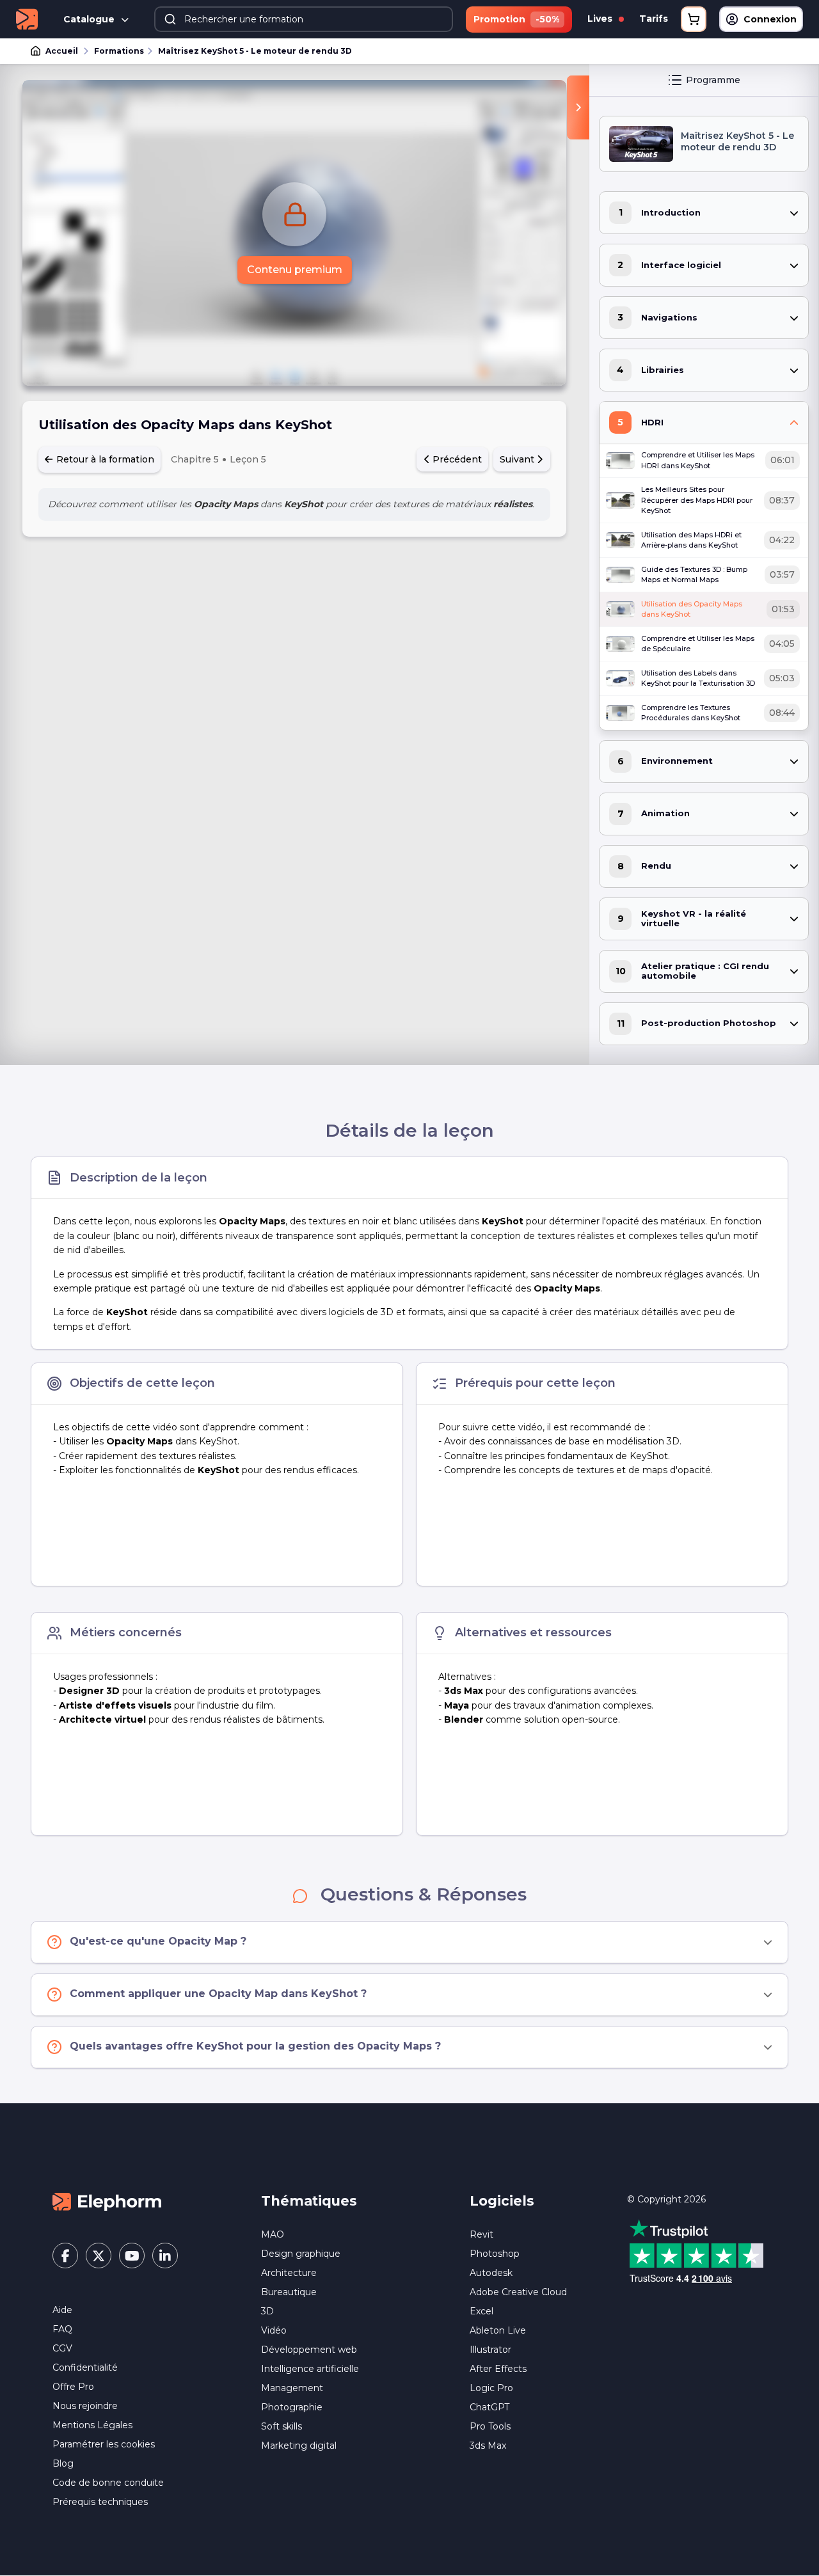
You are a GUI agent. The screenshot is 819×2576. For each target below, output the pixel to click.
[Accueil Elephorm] (107, 2201)
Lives (601, 19)
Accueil (62, 51)
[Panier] (694, 19)
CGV (62, 2348)
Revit (481, 2234)
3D (267, 2311)
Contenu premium (295, 270)
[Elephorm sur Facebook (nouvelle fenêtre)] (65, 2256)
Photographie (292, 2407)
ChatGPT (489, 2407)
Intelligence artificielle (310, 2369)
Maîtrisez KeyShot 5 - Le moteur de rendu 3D (255, 51)
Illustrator (490, 2350)
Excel (481, 2311)
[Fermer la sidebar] (578, 107)
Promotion (516, 19)
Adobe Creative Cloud (518, 2292)
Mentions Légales (92, 2425)
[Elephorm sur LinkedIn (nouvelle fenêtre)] (165, 2256)
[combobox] (304, 19)
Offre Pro (73, 2387)
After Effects (498, 2369)
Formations (119, 51)
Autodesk (491, 2273)
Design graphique (301, 2254)
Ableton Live (498, 2330)
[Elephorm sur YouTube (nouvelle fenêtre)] (132, 2256)
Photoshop (495, 2254)
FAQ (62, 2329)
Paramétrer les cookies (104, 2444)
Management (292, 2388)
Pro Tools (490, 2426)
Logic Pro (491, 2388)
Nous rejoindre (85, 2406)
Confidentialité (85, 2367)
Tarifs (654, 19)
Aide (62, 2310)
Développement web (309, 2350)
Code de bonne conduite (108, 2483)
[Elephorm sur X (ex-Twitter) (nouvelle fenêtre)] (99, 2256)
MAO (273, 2234)
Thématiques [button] (309, 2201)
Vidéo (274, 2330)
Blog (63, 2463)
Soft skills (282, 2426)
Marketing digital (299, 2446)
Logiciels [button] (502, 2201)
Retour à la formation (104, 459)
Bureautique (289, 2292)
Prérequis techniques (100, 2502)
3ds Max (488, 2446)
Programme (713, 80)
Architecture (289, 2273)
